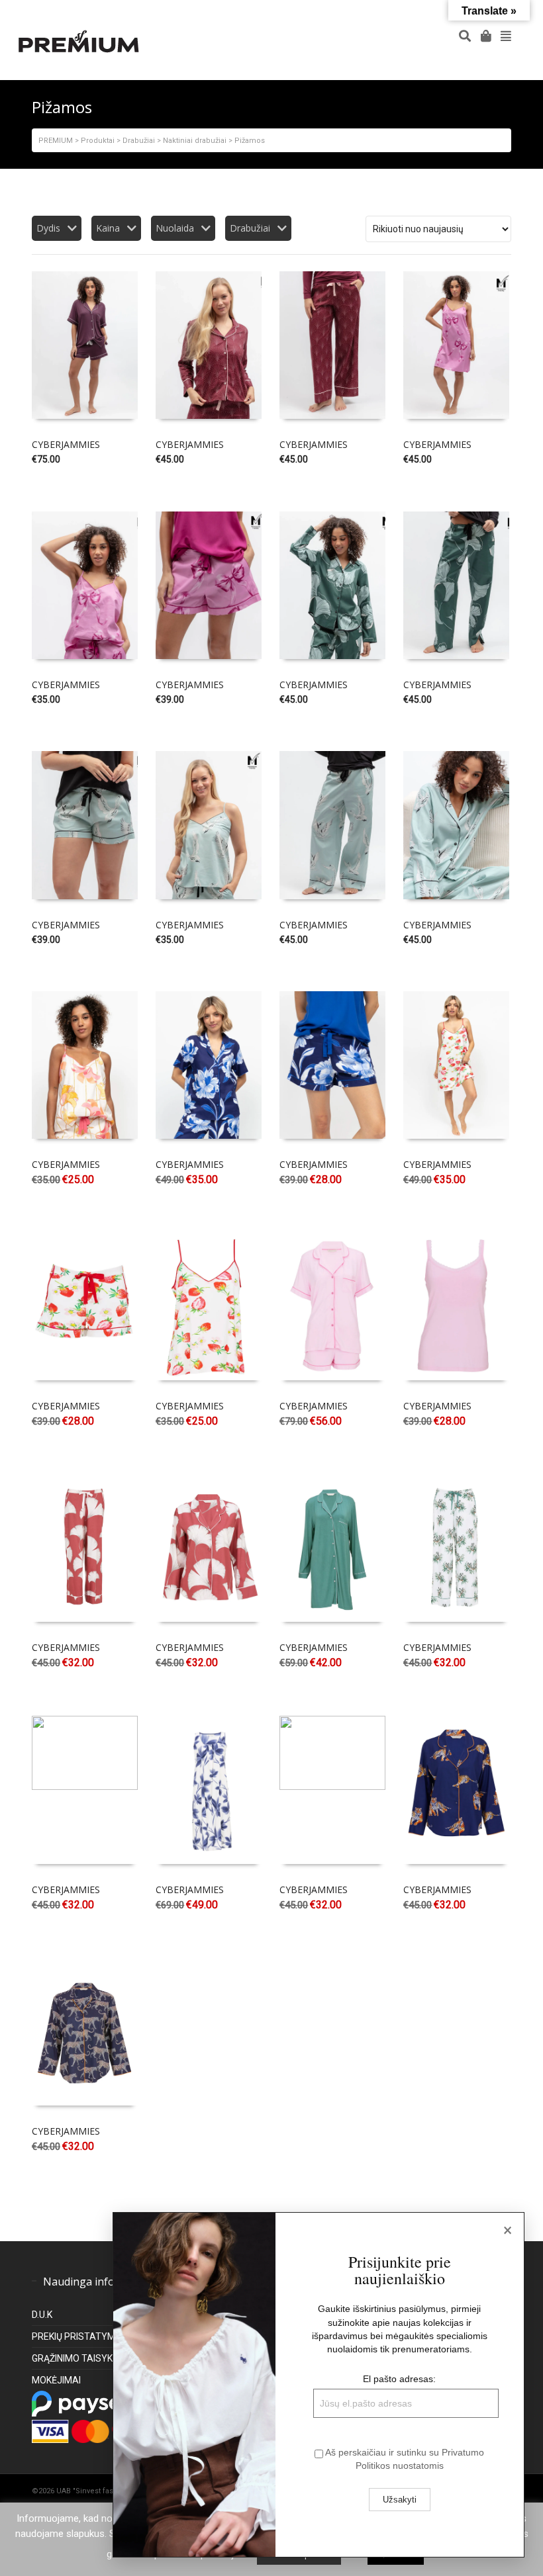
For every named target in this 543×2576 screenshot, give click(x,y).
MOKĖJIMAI (56, 2380)
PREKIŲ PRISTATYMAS (80, 2336)
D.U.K (42, 2315)
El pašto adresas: (399, 2379)
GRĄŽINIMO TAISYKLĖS (80, 2358)
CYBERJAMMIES (66, 444)
